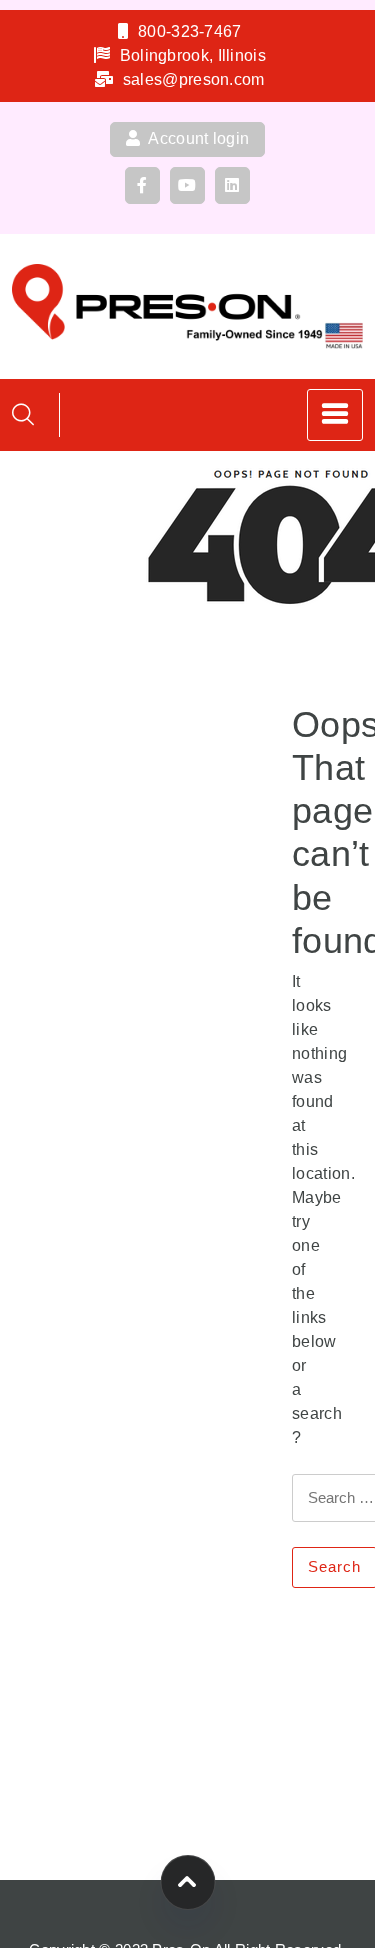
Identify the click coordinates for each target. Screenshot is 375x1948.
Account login (197, 138)
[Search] (23, 414)
